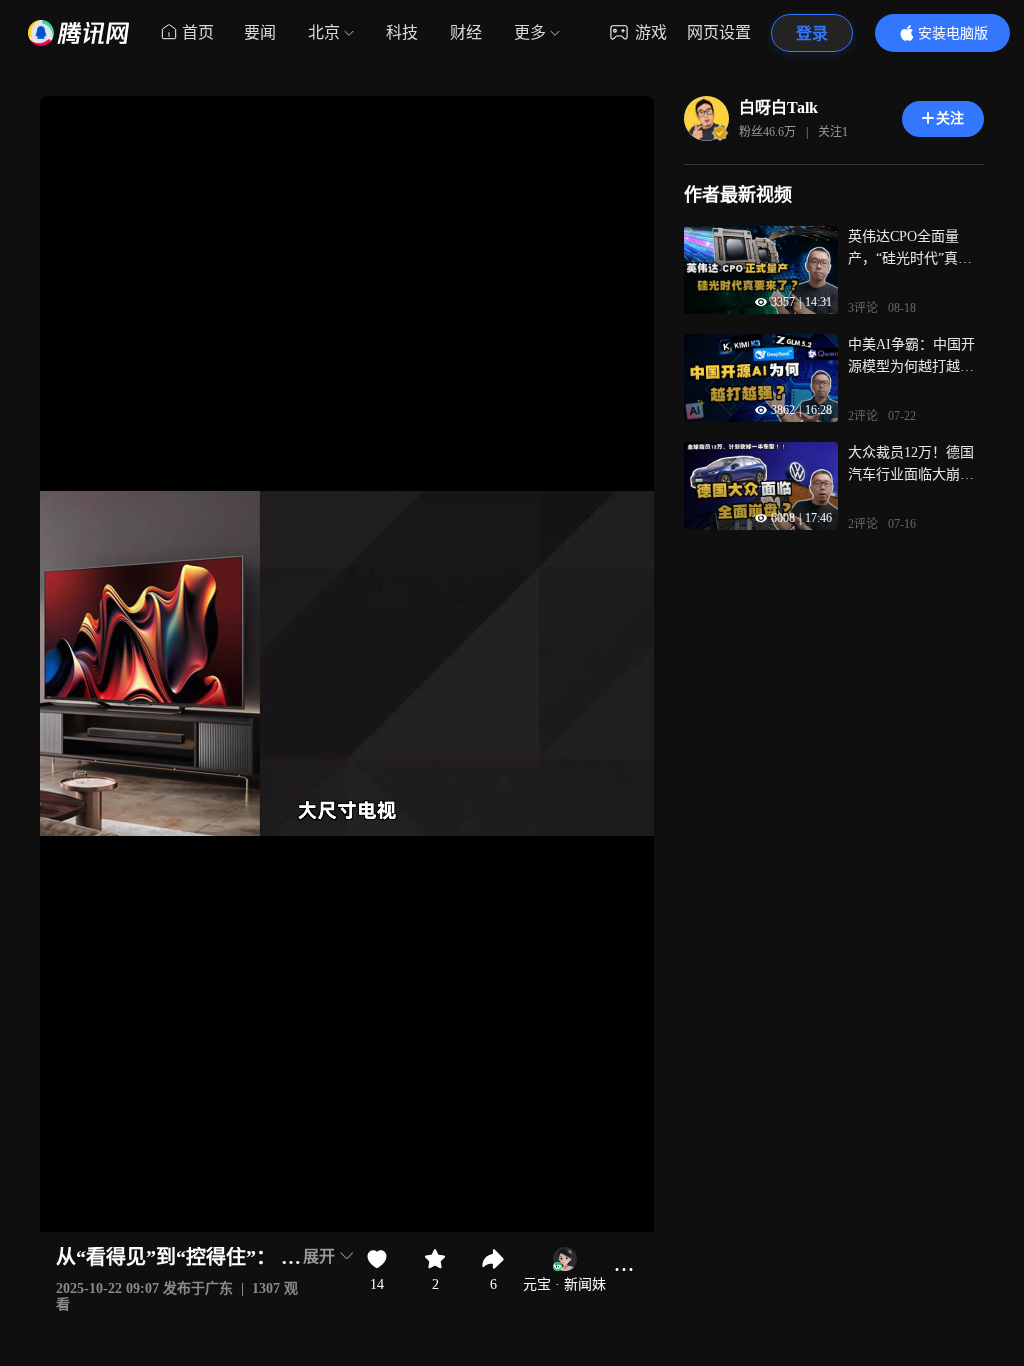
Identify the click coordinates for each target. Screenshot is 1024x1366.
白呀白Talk (778, 107)
